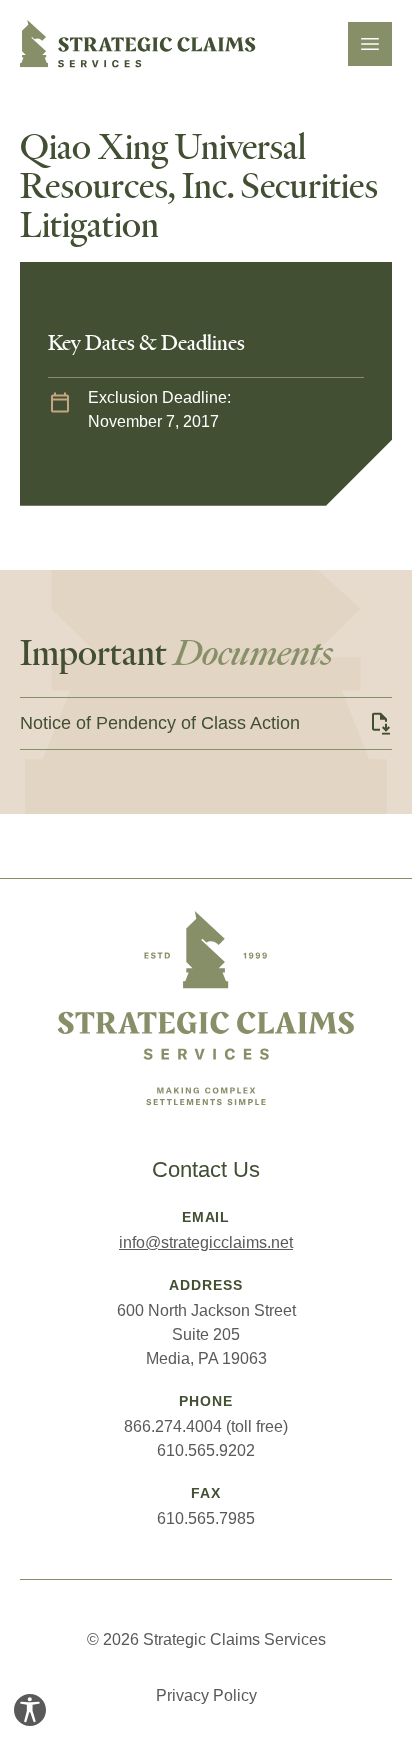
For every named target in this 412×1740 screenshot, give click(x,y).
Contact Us (206, 1169)
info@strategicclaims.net (206, 1242)
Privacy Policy (206, 1695)
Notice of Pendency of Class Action (160, 723)
